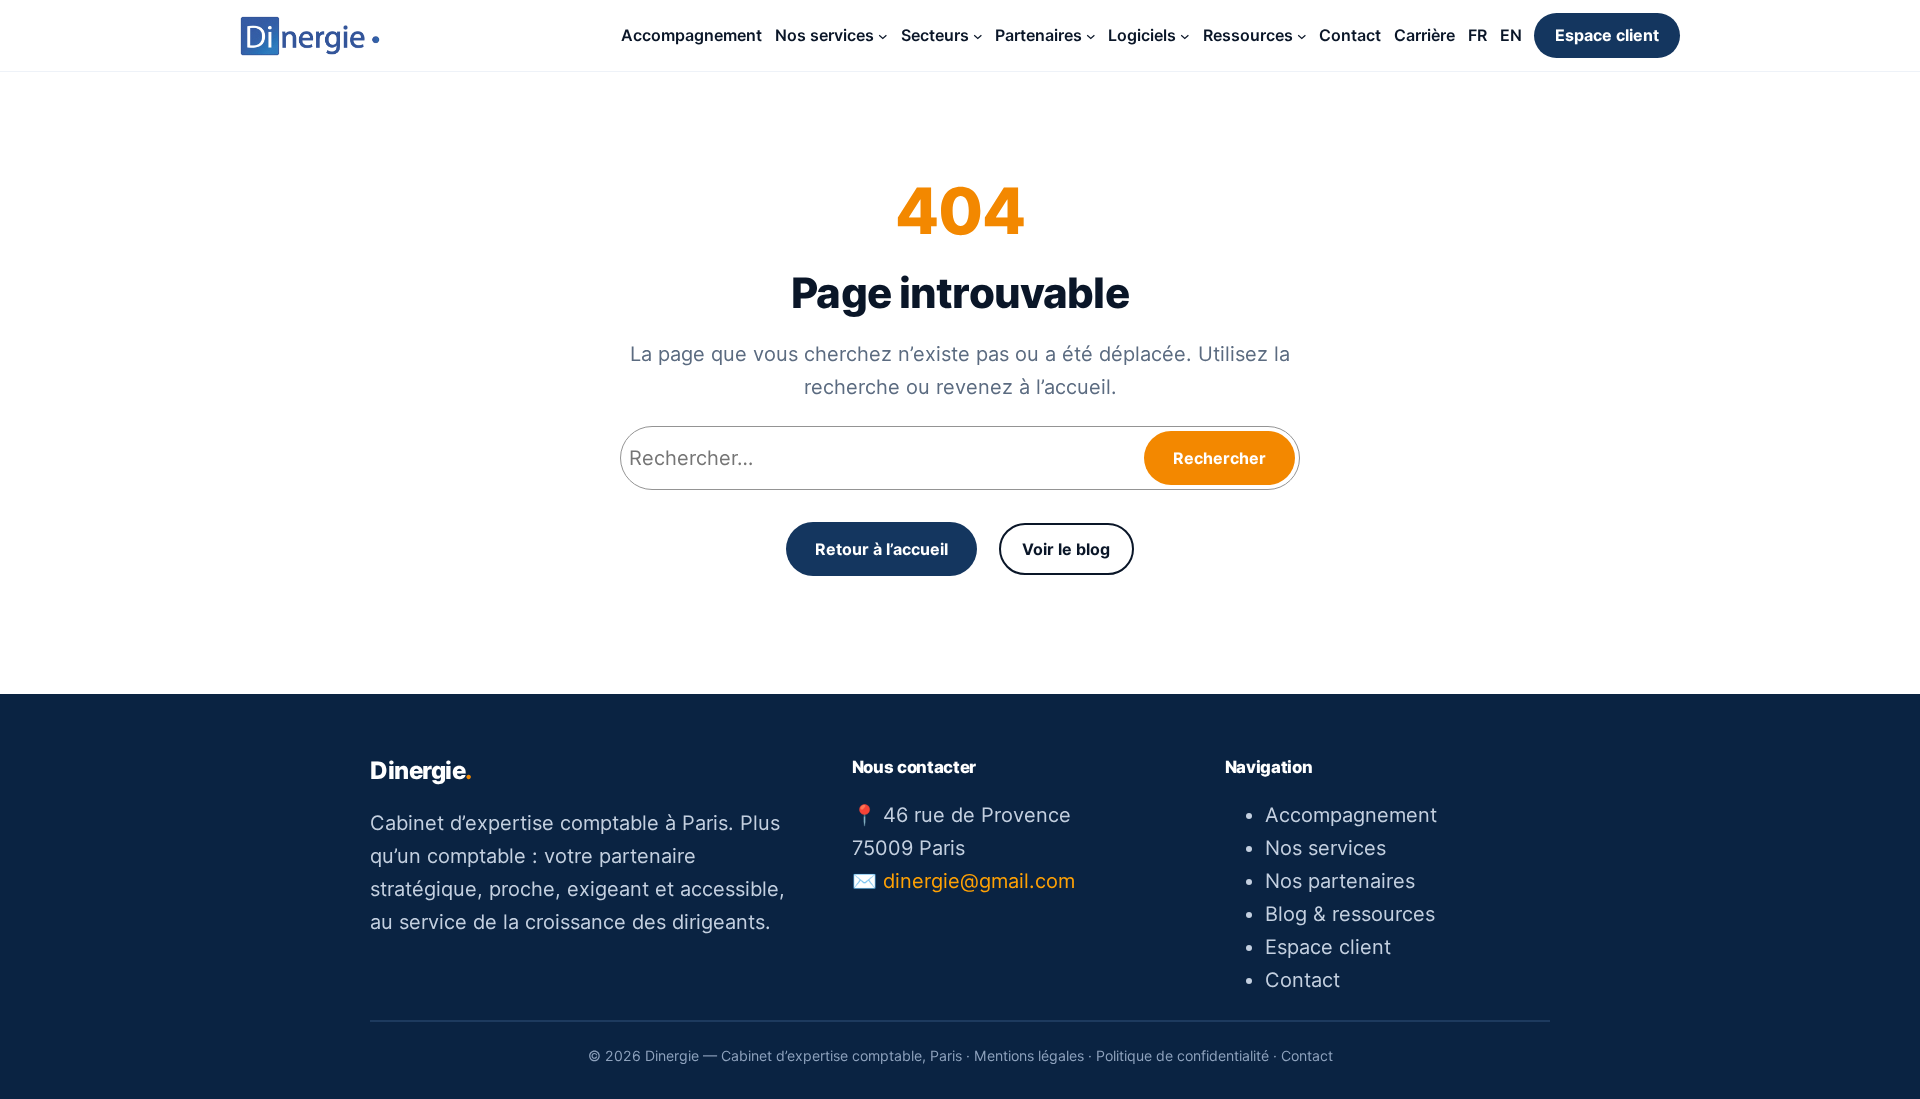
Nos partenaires (1340, 881)
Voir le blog (1066, 549)
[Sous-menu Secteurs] (978, 36)
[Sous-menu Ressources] (1302, 36)
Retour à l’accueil (881, 549)
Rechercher (1219, 458)
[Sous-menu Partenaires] (1091, 36)
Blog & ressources (1350, 914)
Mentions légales (1029, 1055)
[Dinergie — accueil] (310, 36)
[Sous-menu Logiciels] (1185, 36)
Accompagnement (1351, 815)
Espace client (1607, 35)
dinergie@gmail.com (979, 881)
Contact (1302, 980)
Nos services (1325, 848)
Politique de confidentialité (1182, 1055)
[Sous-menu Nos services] (883, 36)
